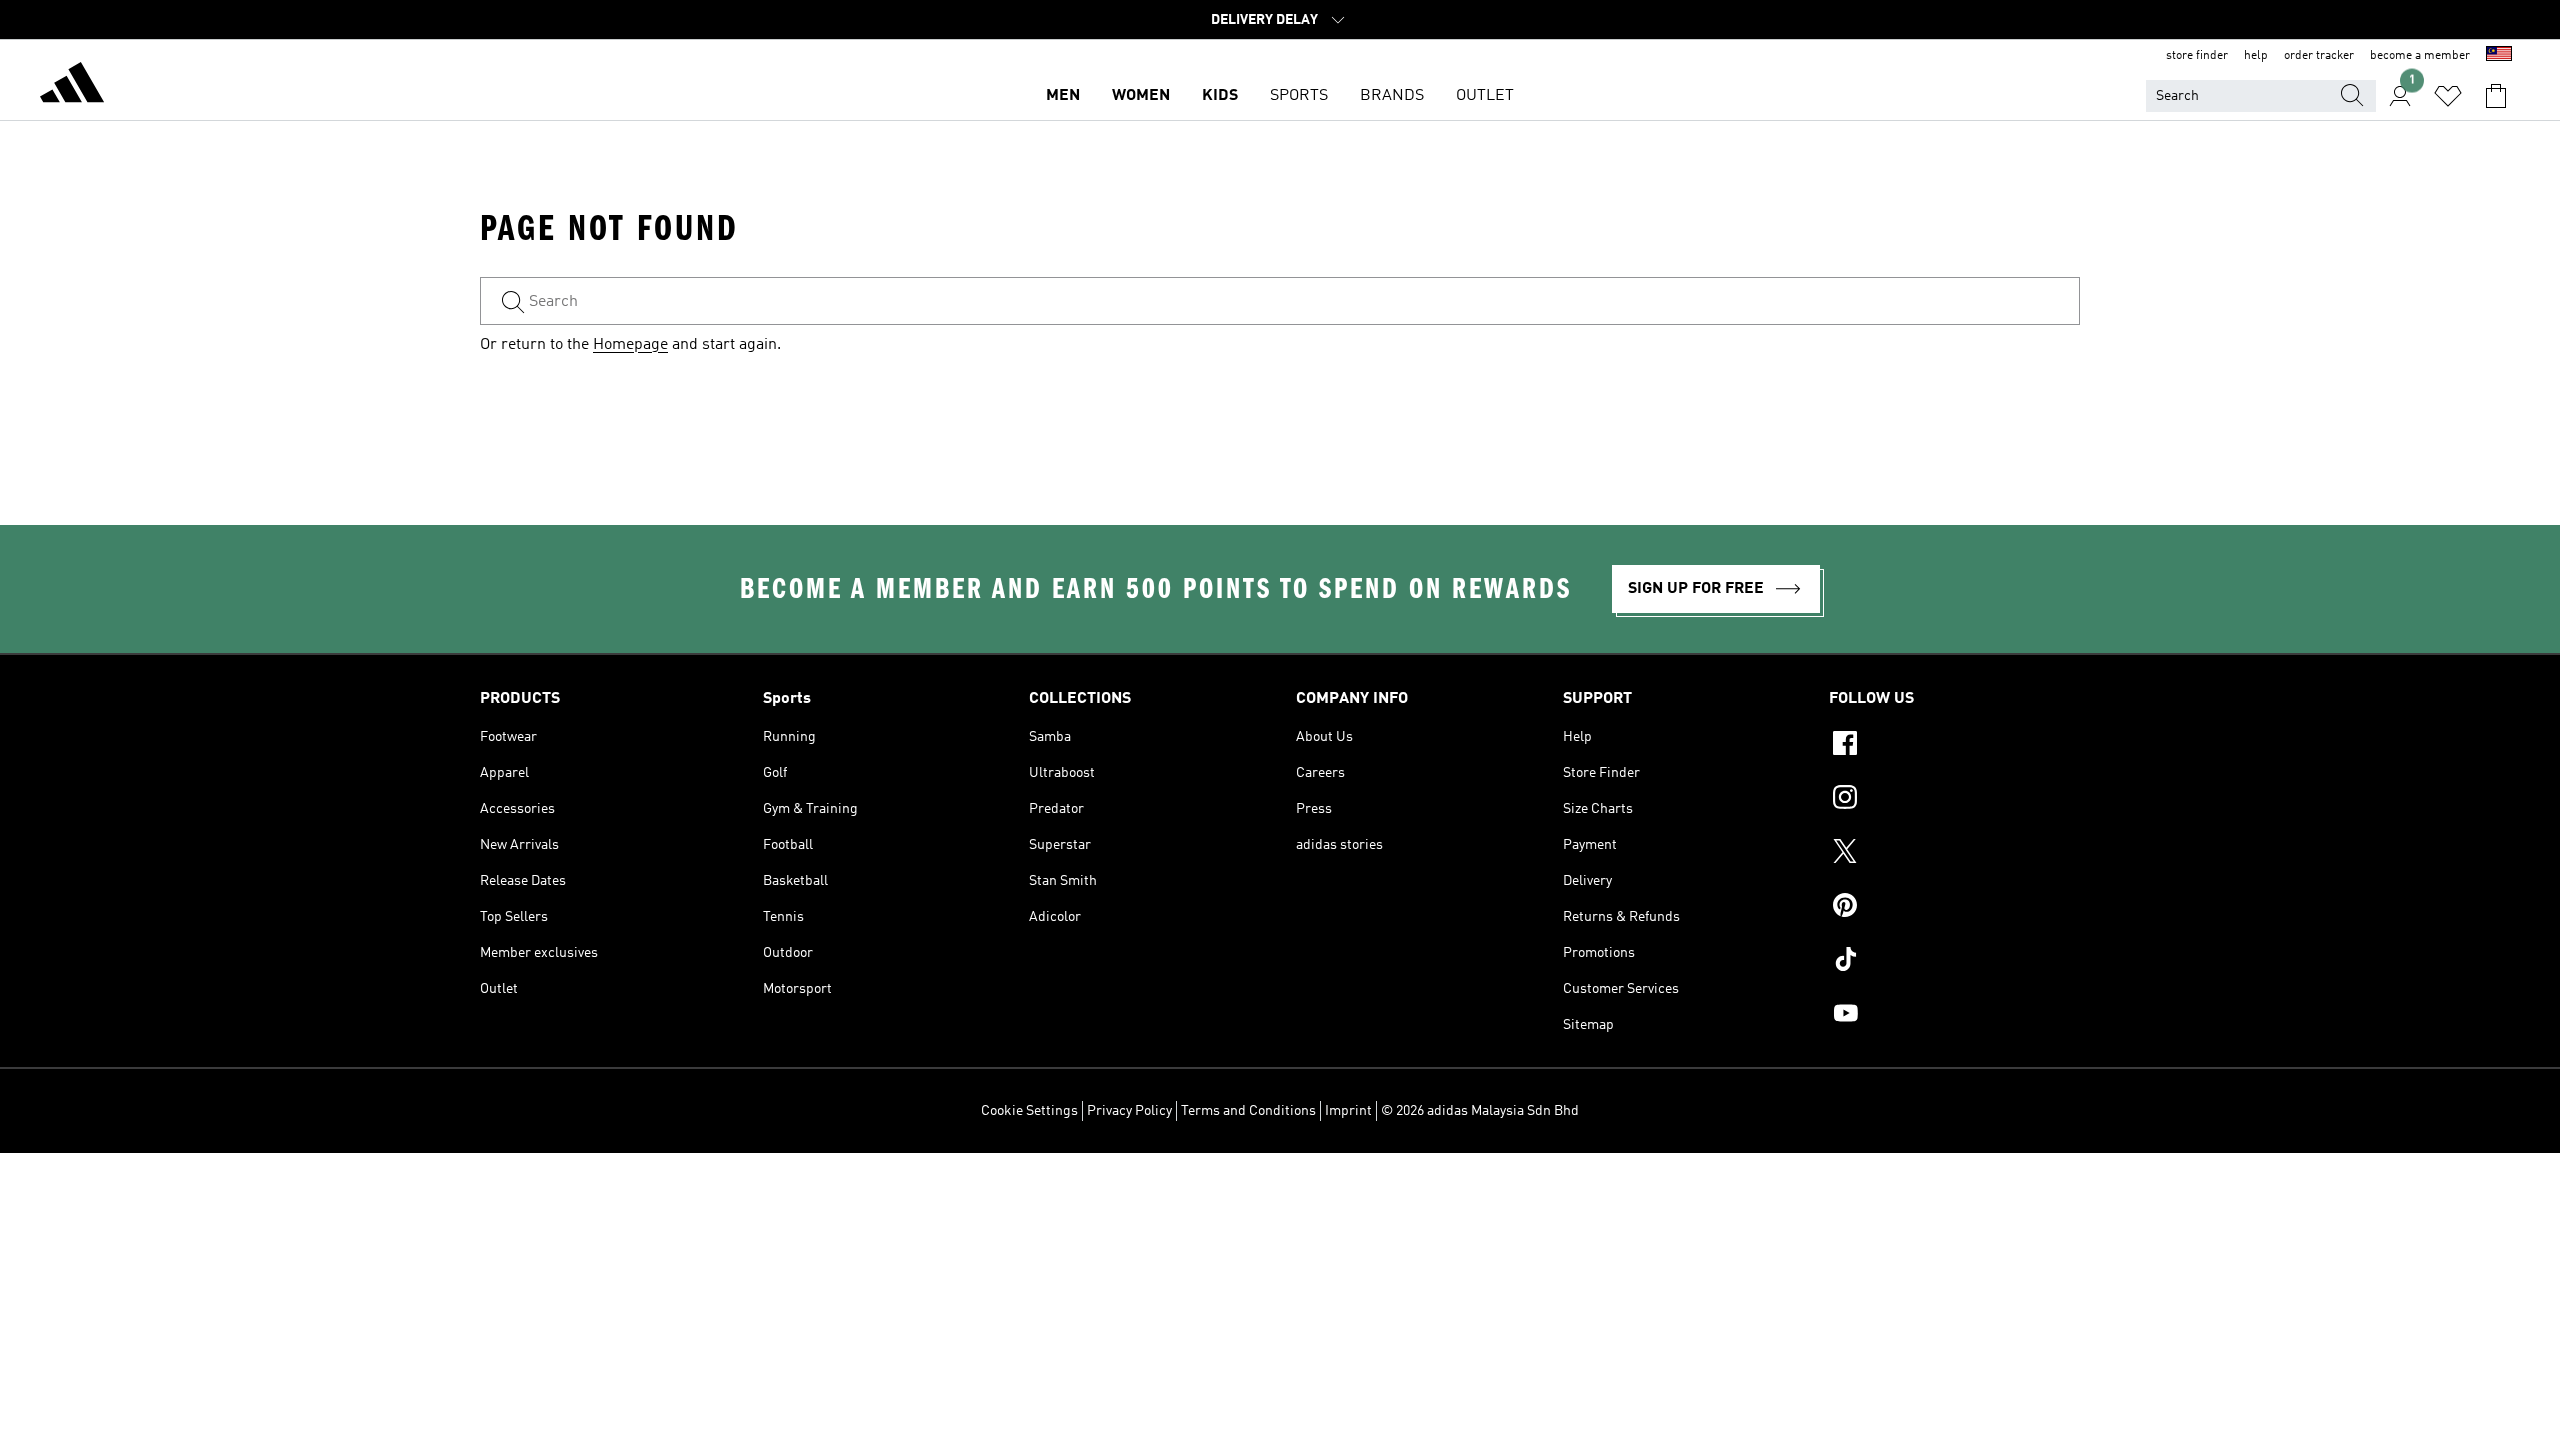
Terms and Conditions (1248, 1111)
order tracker (2319, 56)
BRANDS (1392, 96)
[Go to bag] (2496, 96)
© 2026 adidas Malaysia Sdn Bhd (1480, 1111)
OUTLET (1485, 96)
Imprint (1348, 1111)
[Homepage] (72, 86)
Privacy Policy (1129, 1111)
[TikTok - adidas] (1954, 962)
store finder (2197, 56)
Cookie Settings (1029, 1111)
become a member (2420, 56)
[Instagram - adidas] (1954, 800)
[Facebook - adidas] (1954, 746)
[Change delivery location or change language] (2499, 56)
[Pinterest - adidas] (1954, 908)
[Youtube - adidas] (1954, 1016)
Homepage (630, 345)
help (2256, 56)
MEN (1063, 96)
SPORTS (1299, 96)
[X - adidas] (1954, 854)
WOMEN (1141, 96)
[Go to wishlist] (2448, 96)
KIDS (1220, 96)
